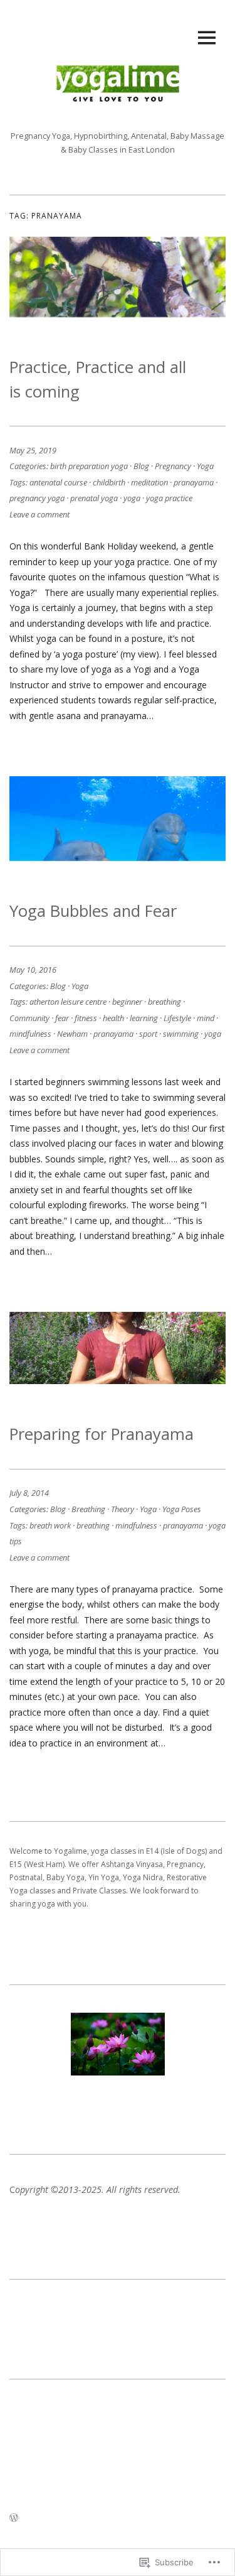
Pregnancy (173, 466)
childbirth (109, 482)
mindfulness (30, 1034)
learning (144, 1018)
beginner (127, 1002)
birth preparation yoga (89, 466)
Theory (123, 1509)
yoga (132, 498)
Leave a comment (39, 514)
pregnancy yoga (37, 498)
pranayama (194, 482)
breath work (50, 1525)
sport (148, 1034)
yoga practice (169, 498)
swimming (181, 1034)
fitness (86, 1018)
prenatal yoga (94, 498)
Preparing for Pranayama (102, 1434)
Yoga (205, 466)
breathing (164, 1002)
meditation (149, 482)
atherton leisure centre (68, 1002)
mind (206, 1018)
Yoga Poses (182, 1509)
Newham (72, 1034)
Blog (141, 466)
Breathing (88, 1509)
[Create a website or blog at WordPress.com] (14, 2518)
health (113, 1018)
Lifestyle (177, 1018)
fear (62, 1018)
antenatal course (58, 482)
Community (29, 1018)
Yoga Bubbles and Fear (93, 911)
